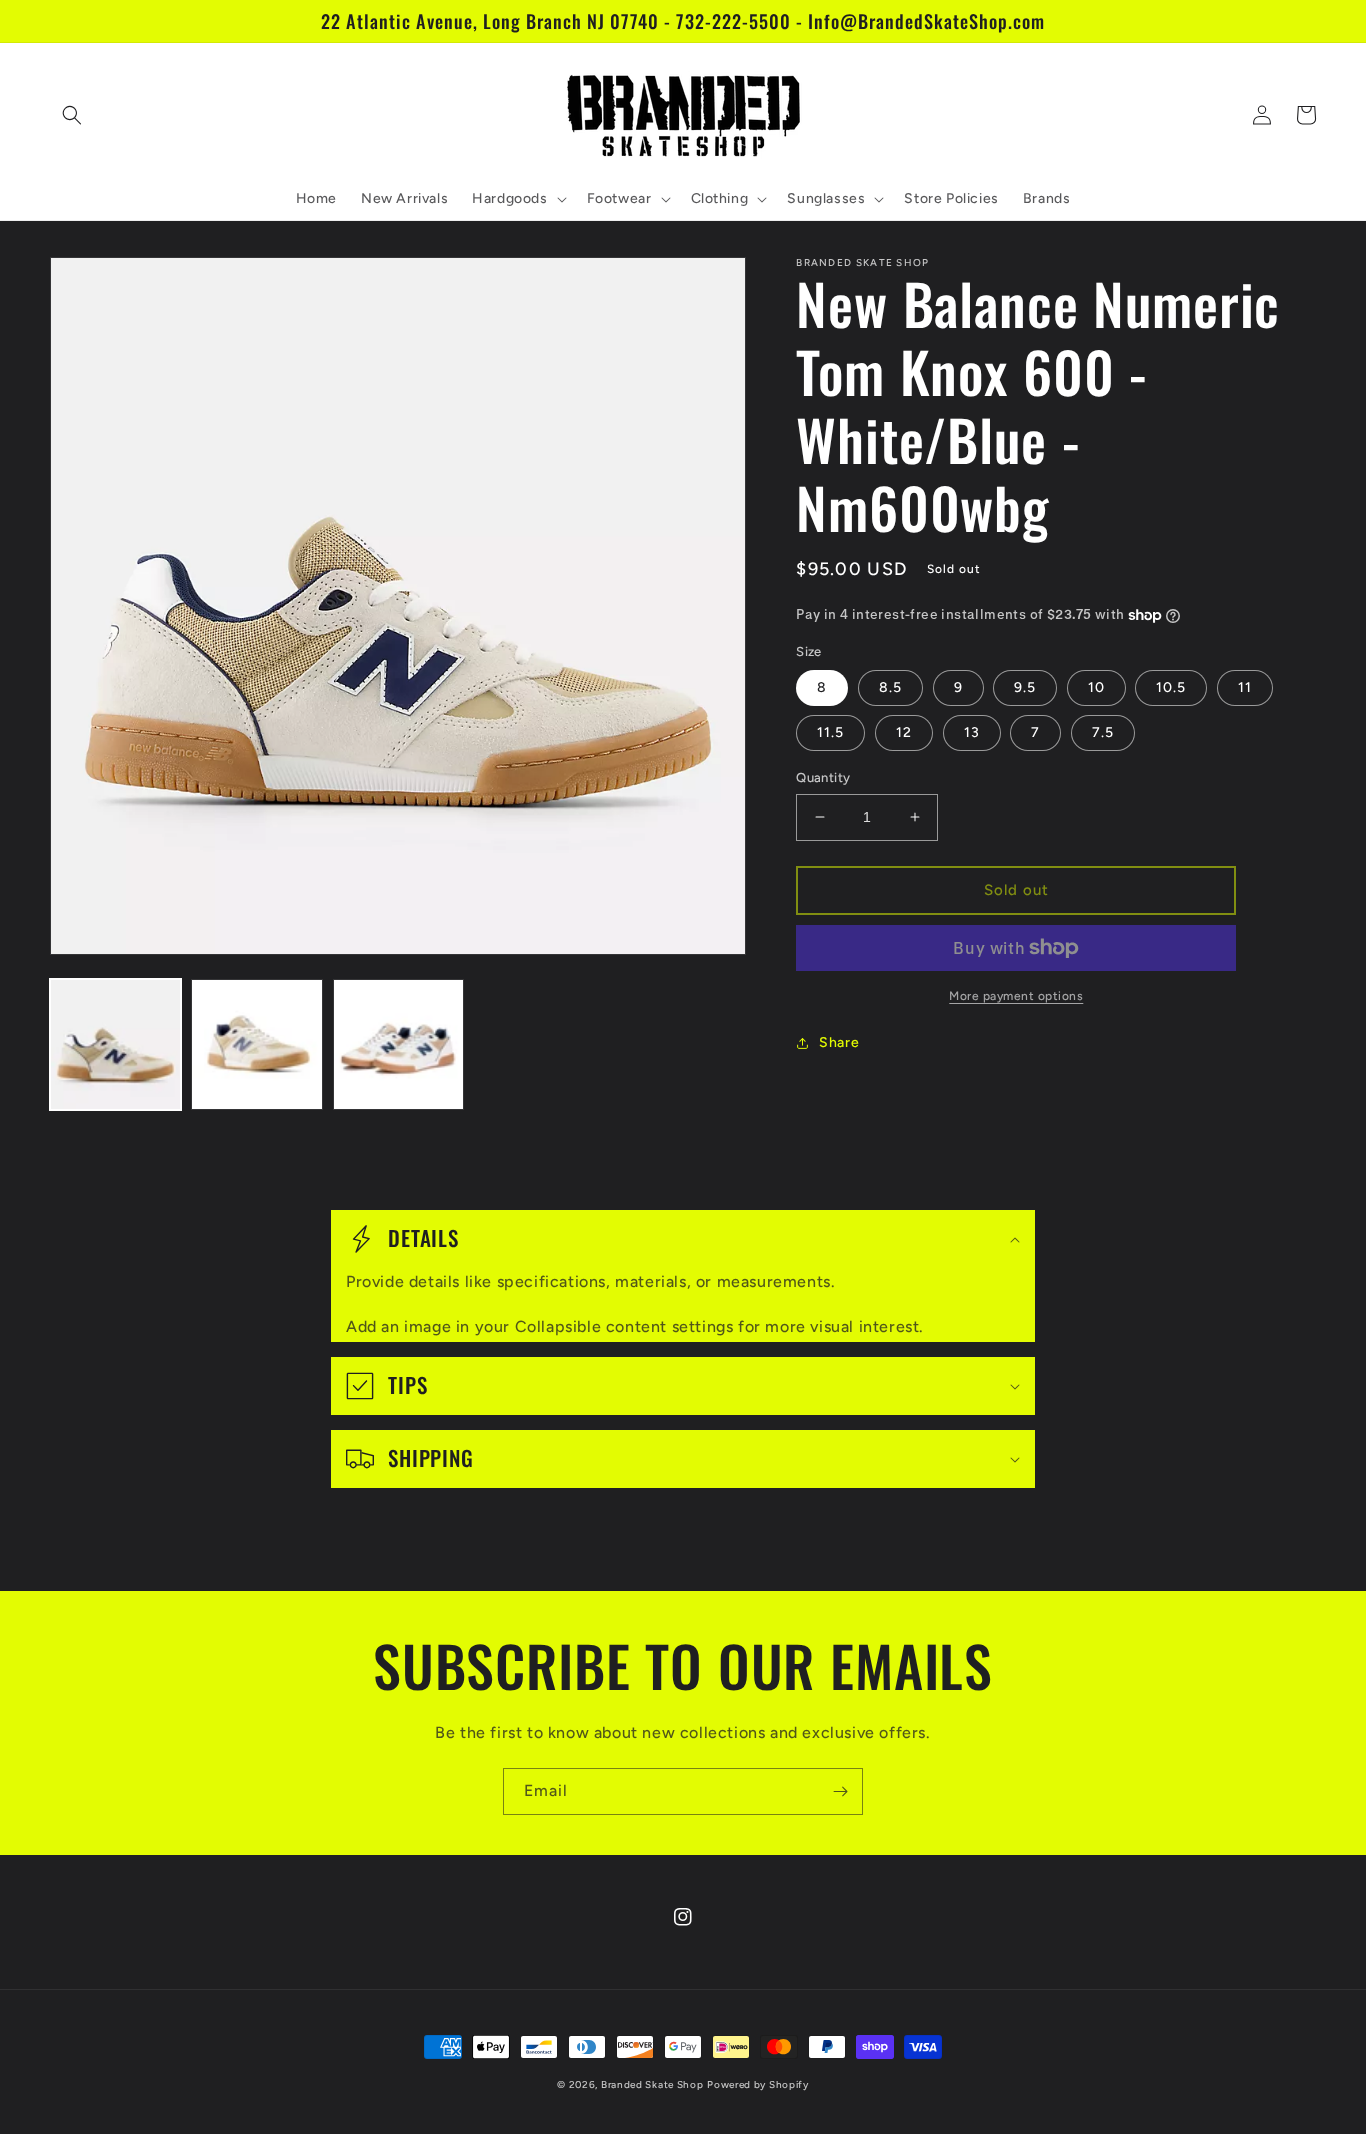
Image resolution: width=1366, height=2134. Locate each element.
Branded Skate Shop (652, 2084)
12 (904, 732)
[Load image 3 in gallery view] (398, 1044)
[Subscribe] (840, 1791)
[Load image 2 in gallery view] (256, 1044)
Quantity (823, 777)
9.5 (1025, 687)
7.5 (1103, 732)
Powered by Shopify (758, 2084)
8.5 (890, 687)
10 (1096, 687)
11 (1245, 687)
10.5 (1171, 687)
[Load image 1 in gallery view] (115, 1044)
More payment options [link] (1016, 996)
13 (972, 732)
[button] (72, 115)
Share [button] (839, 1042)
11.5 (830, 732)
